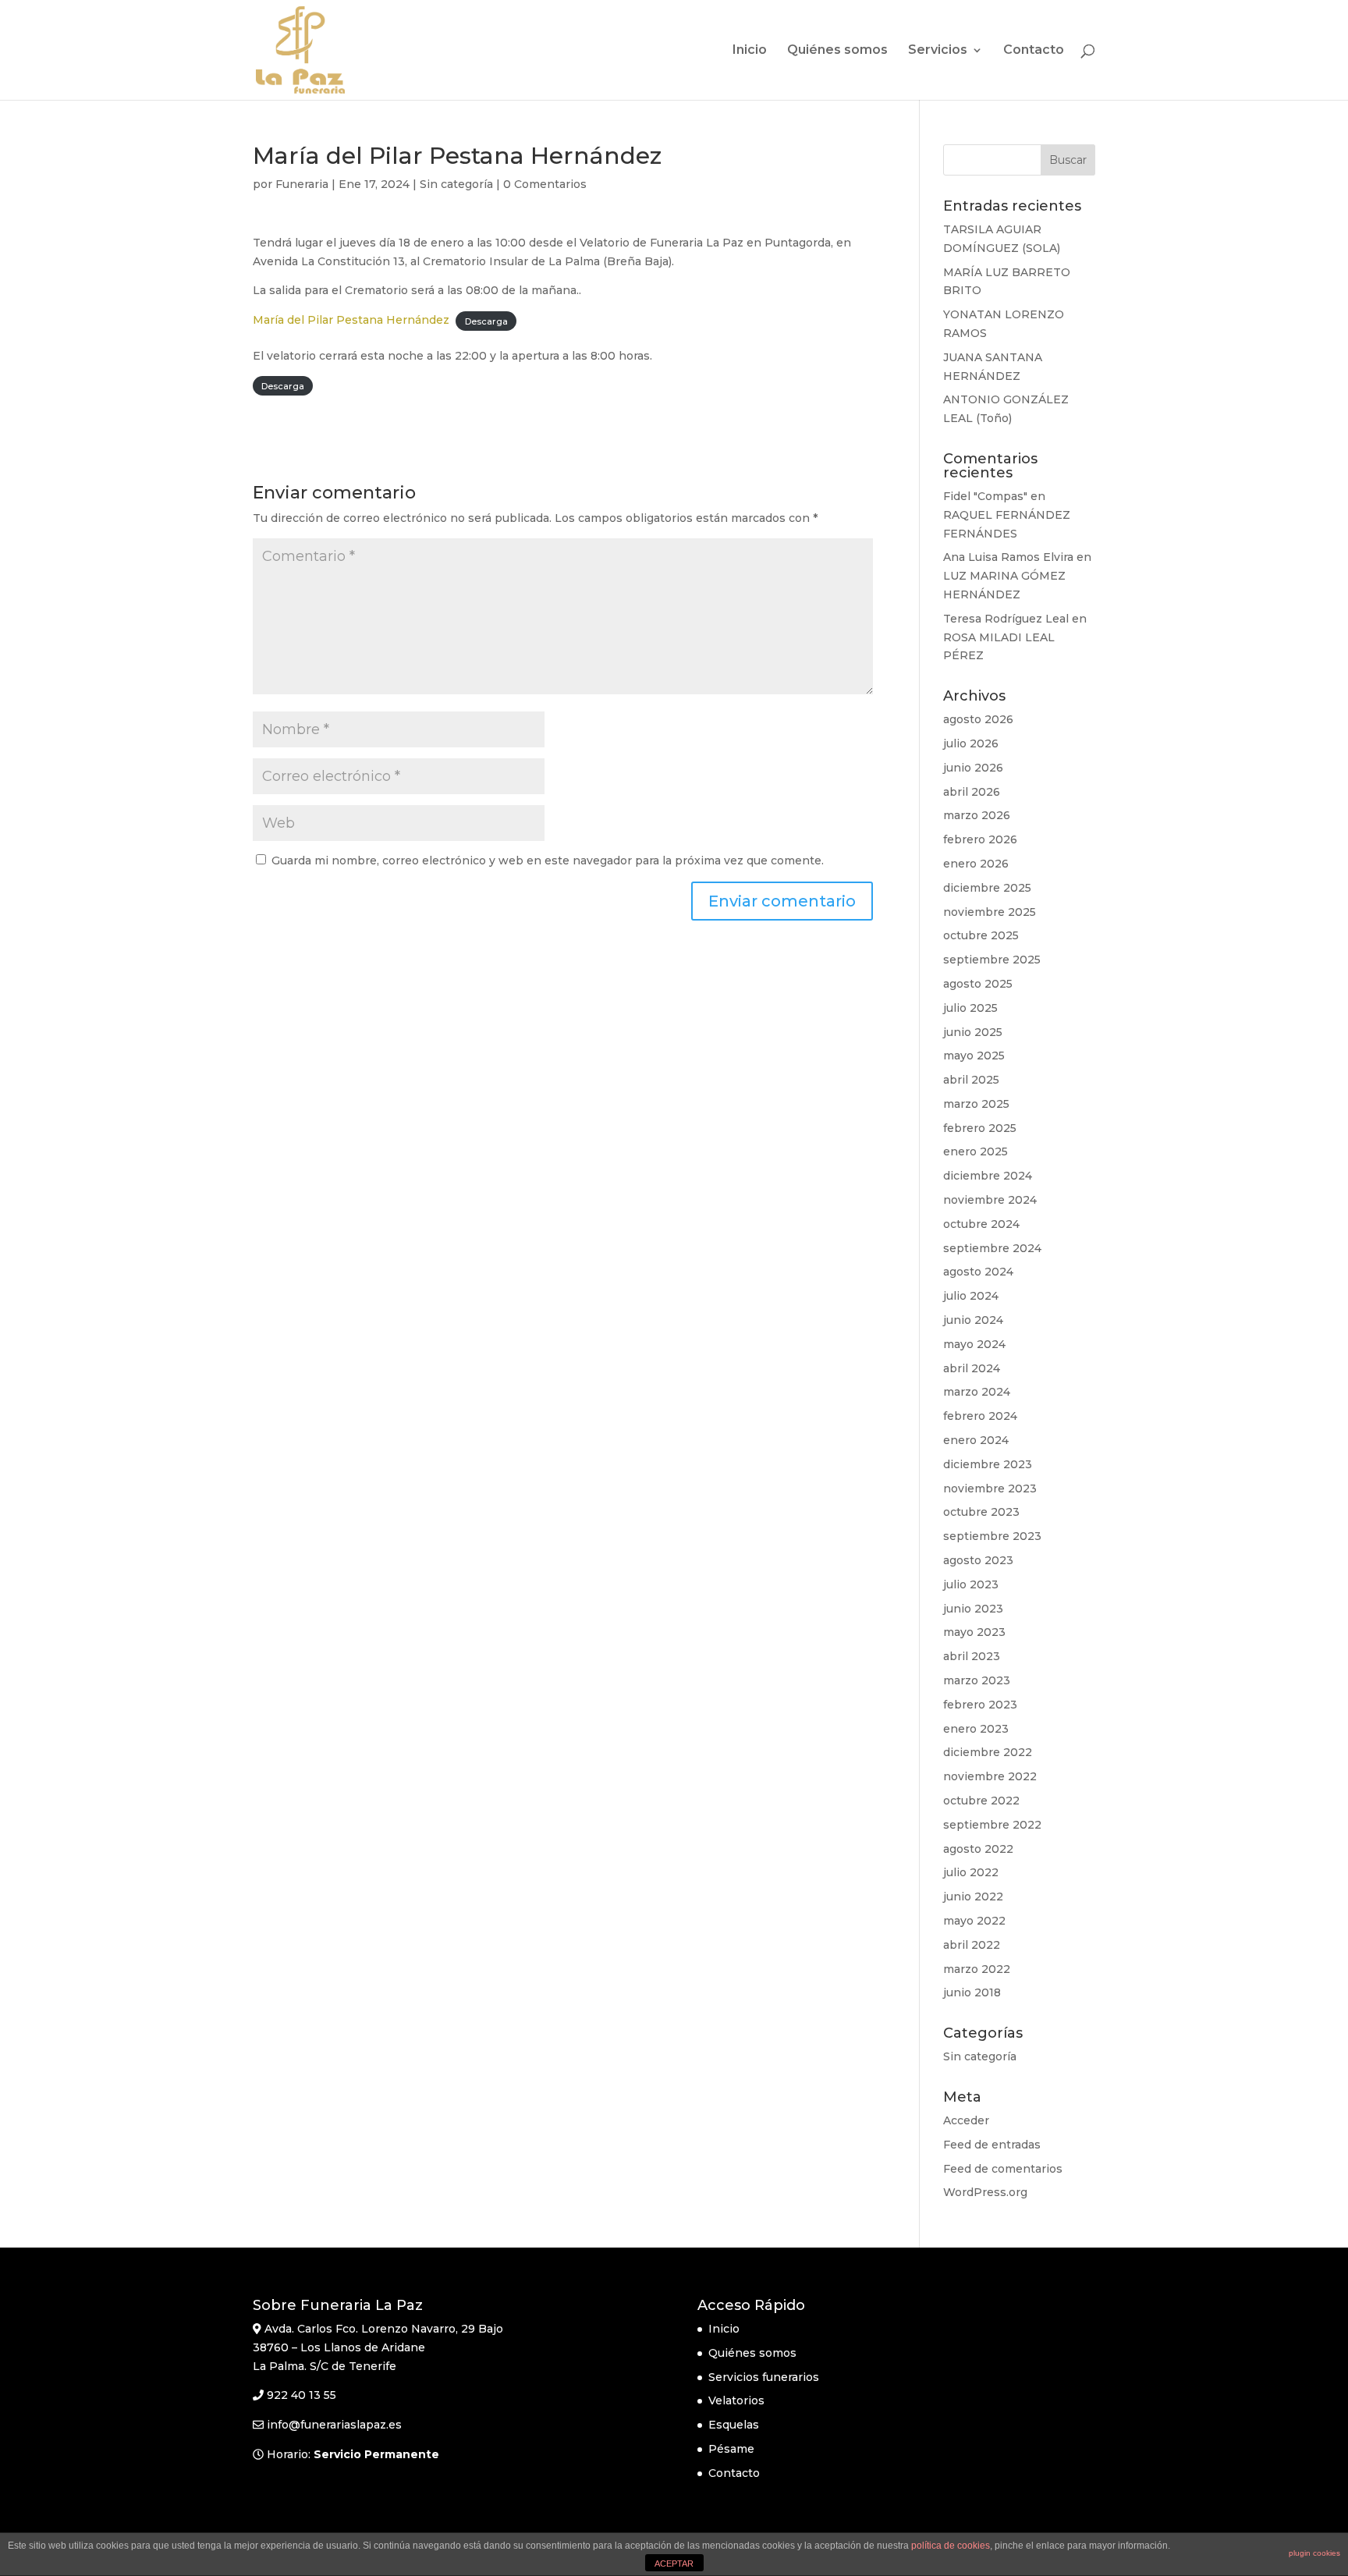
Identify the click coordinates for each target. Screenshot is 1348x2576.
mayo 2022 (974, 1921)
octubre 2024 (981, 1224)
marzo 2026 (977, 815)
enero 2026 (976, 864)
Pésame (731, 2449)
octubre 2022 (981, 1801)
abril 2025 (971, 1080)
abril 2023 (972, 1656)
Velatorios (736, 2400)
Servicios (938, 51)
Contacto (1034, 51)
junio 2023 (973, 1609)
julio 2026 (971, 743)
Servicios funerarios (764, 2377)
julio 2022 (971, 1872)
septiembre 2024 (992, 1248)
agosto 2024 (978, 1272)
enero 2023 (976, 1729)
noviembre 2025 (990, 912)
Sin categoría (456, 184)
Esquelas (734, 2425)
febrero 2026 (980, 839)
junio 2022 (973, 1897)
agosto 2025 (978, 984)
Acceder (966, 2120)
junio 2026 (973, 768)
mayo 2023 (974, 1632)
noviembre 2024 (990, 1200)
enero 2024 (976, 1440)
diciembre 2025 (987, 888)
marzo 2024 (977, 1392)
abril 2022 (972, 1945)
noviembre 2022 (990, 1776)
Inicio (750, 51)
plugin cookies (1314, 2553)
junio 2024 (973, 1320)
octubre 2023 (981, 1512)
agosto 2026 (978, 719)
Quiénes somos (837, 51)
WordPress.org (985, 2192)
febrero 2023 (980, 1705)
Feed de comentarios (1003, 2169)
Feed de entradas (992, 2145)
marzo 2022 (977, 1969)
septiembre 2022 (992, 1825)
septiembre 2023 (992, 1536)
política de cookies (951, 2546)
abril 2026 (972, 792)
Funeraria (302, 184)
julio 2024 (971, 1296)
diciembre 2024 (988, 1176)
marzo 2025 (976, 1104)
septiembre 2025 (992, 960)
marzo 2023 (977, 1680)
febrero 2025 (980, 1128)
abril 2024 (972, 1368)
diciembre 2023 (988, 1464)
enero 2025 (976, 1151)
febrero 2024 (980, 1416)
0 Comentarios (545, 184)
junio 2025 (973, 1032)
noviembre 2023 (990, 1488)
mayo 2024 (974, 1344)
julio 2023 (971, 1584)
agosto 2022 (978, 1849)
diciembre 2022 (988, 1752)
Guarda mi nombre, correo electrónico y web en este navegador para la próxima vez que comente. (548, 860)
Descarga (486, 321)
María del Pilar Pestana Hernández (351, 320)
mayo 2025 (974, 1056)
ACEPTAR (674, 2564)
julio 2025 (970, 1008)
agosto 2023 (978, 1560)
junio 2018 (972, 1992)
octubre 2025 (981, 935)
